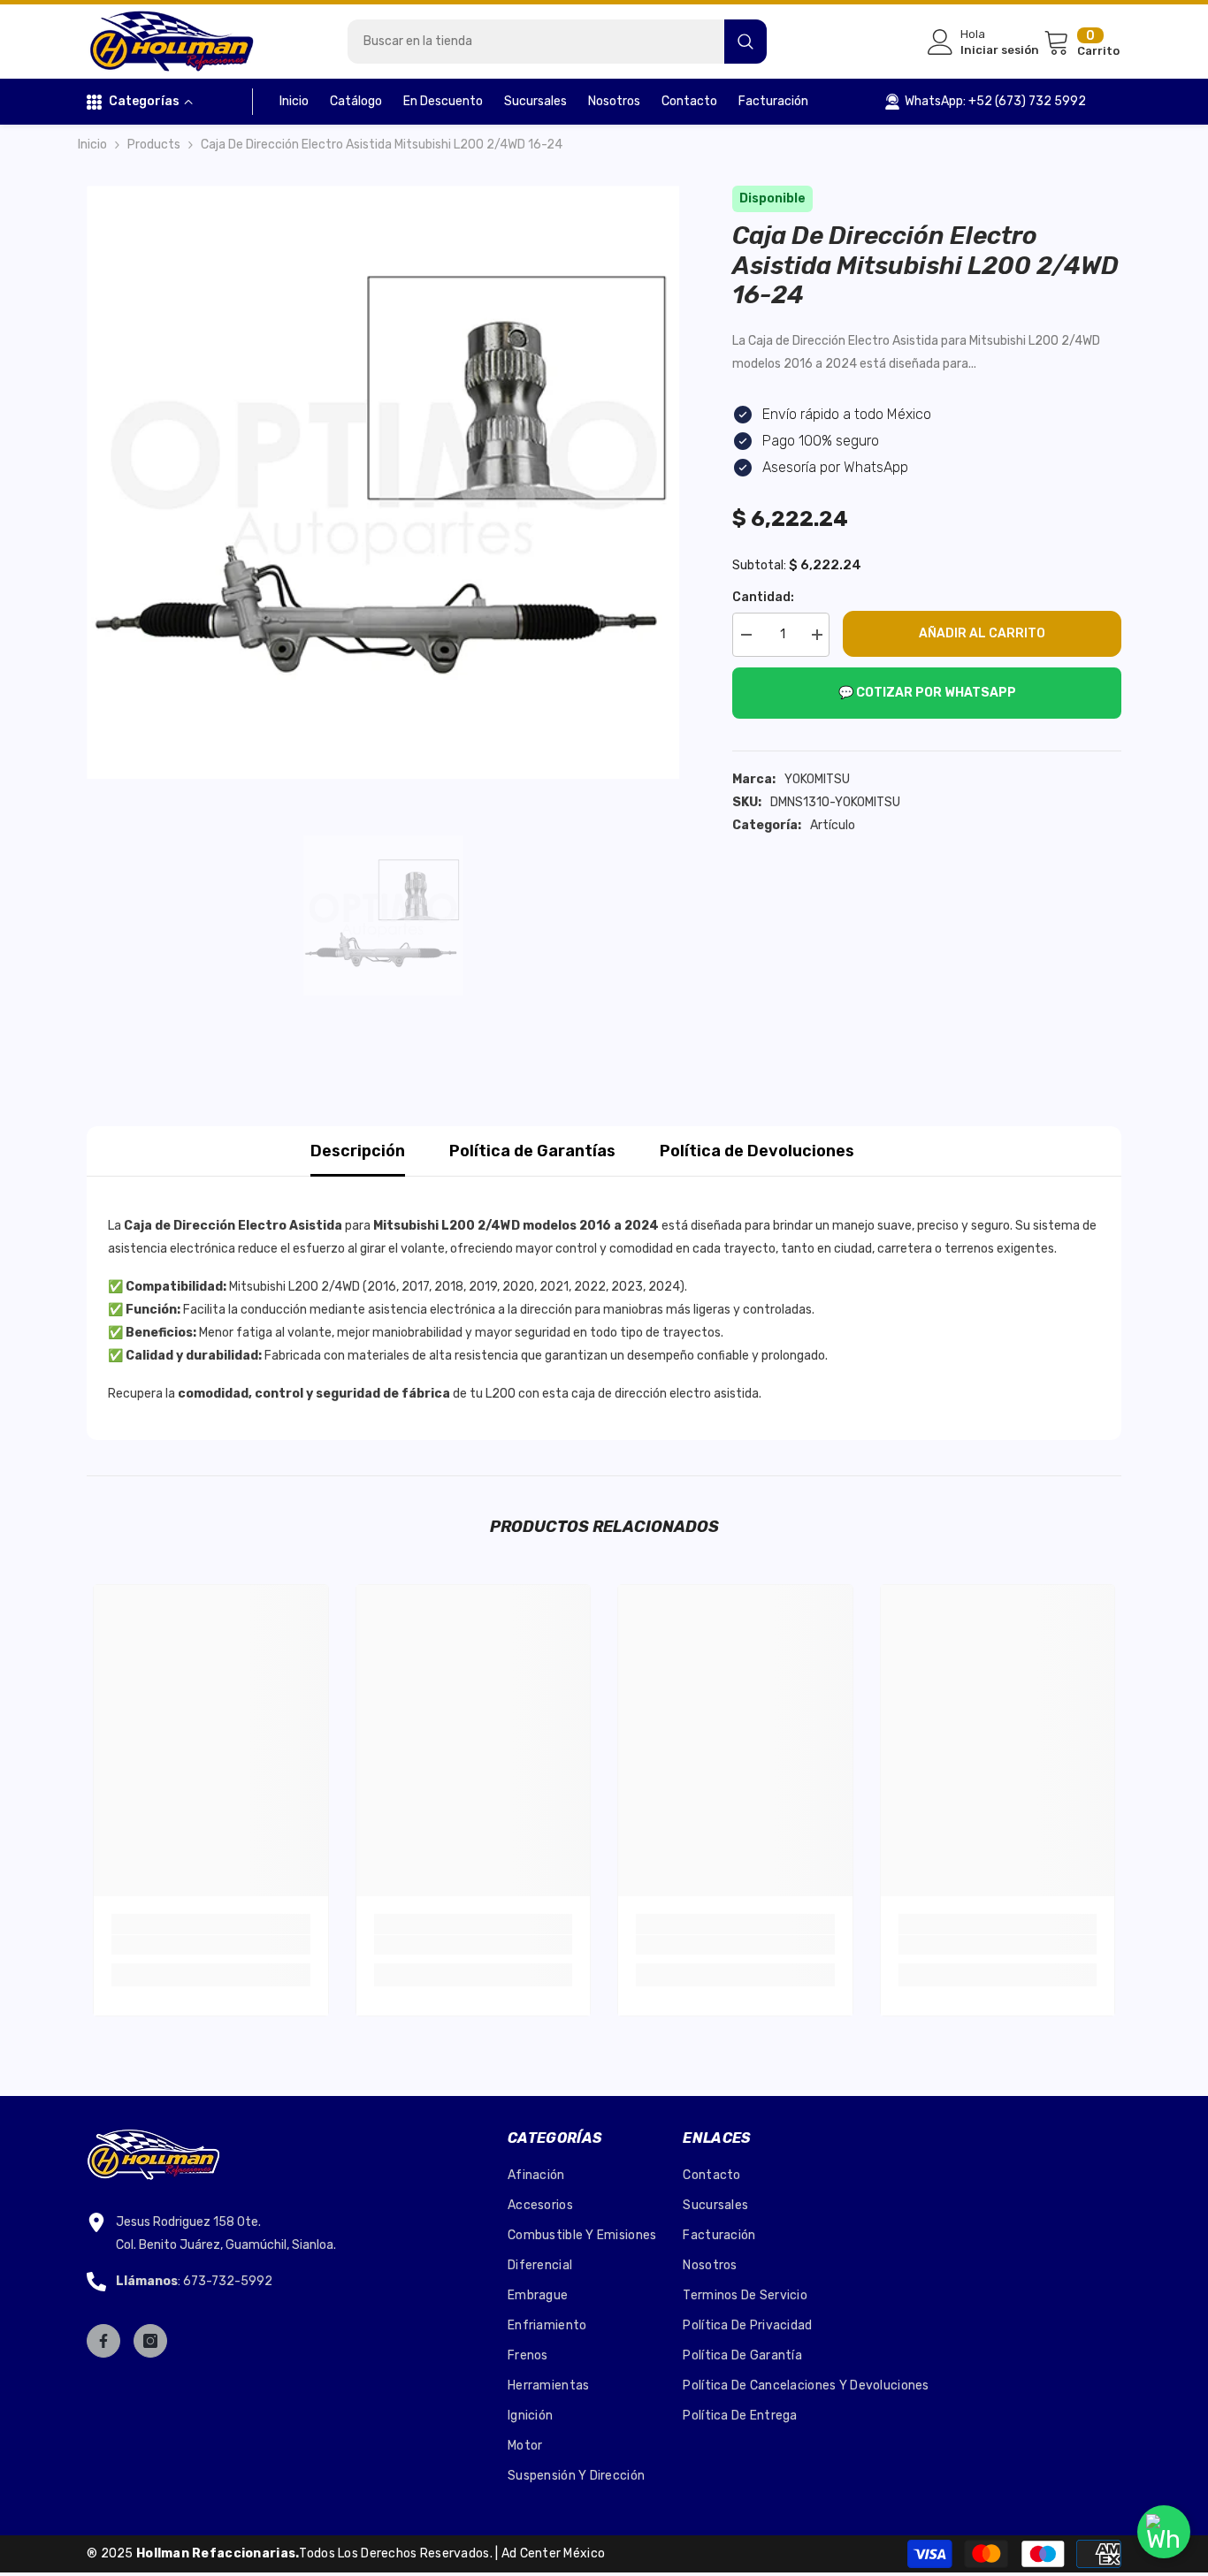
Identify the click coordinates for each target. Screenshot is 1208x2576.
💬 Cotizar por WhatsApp (927, 693)
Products (154, 145)
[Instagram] (150, 2341)
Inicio (92, 145)
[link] (211, 1945)
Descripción (358, 1151)
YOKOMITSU (817, 779)
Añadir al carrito (982, 633)
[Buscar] (557, 42)
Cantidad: (763, 597)
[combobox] (536, 42)
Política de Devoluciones (757, 1151)
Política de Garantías (532, 1151)
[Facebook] (103, 2341)
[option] (383, 482)
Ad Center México (553, 2553)
